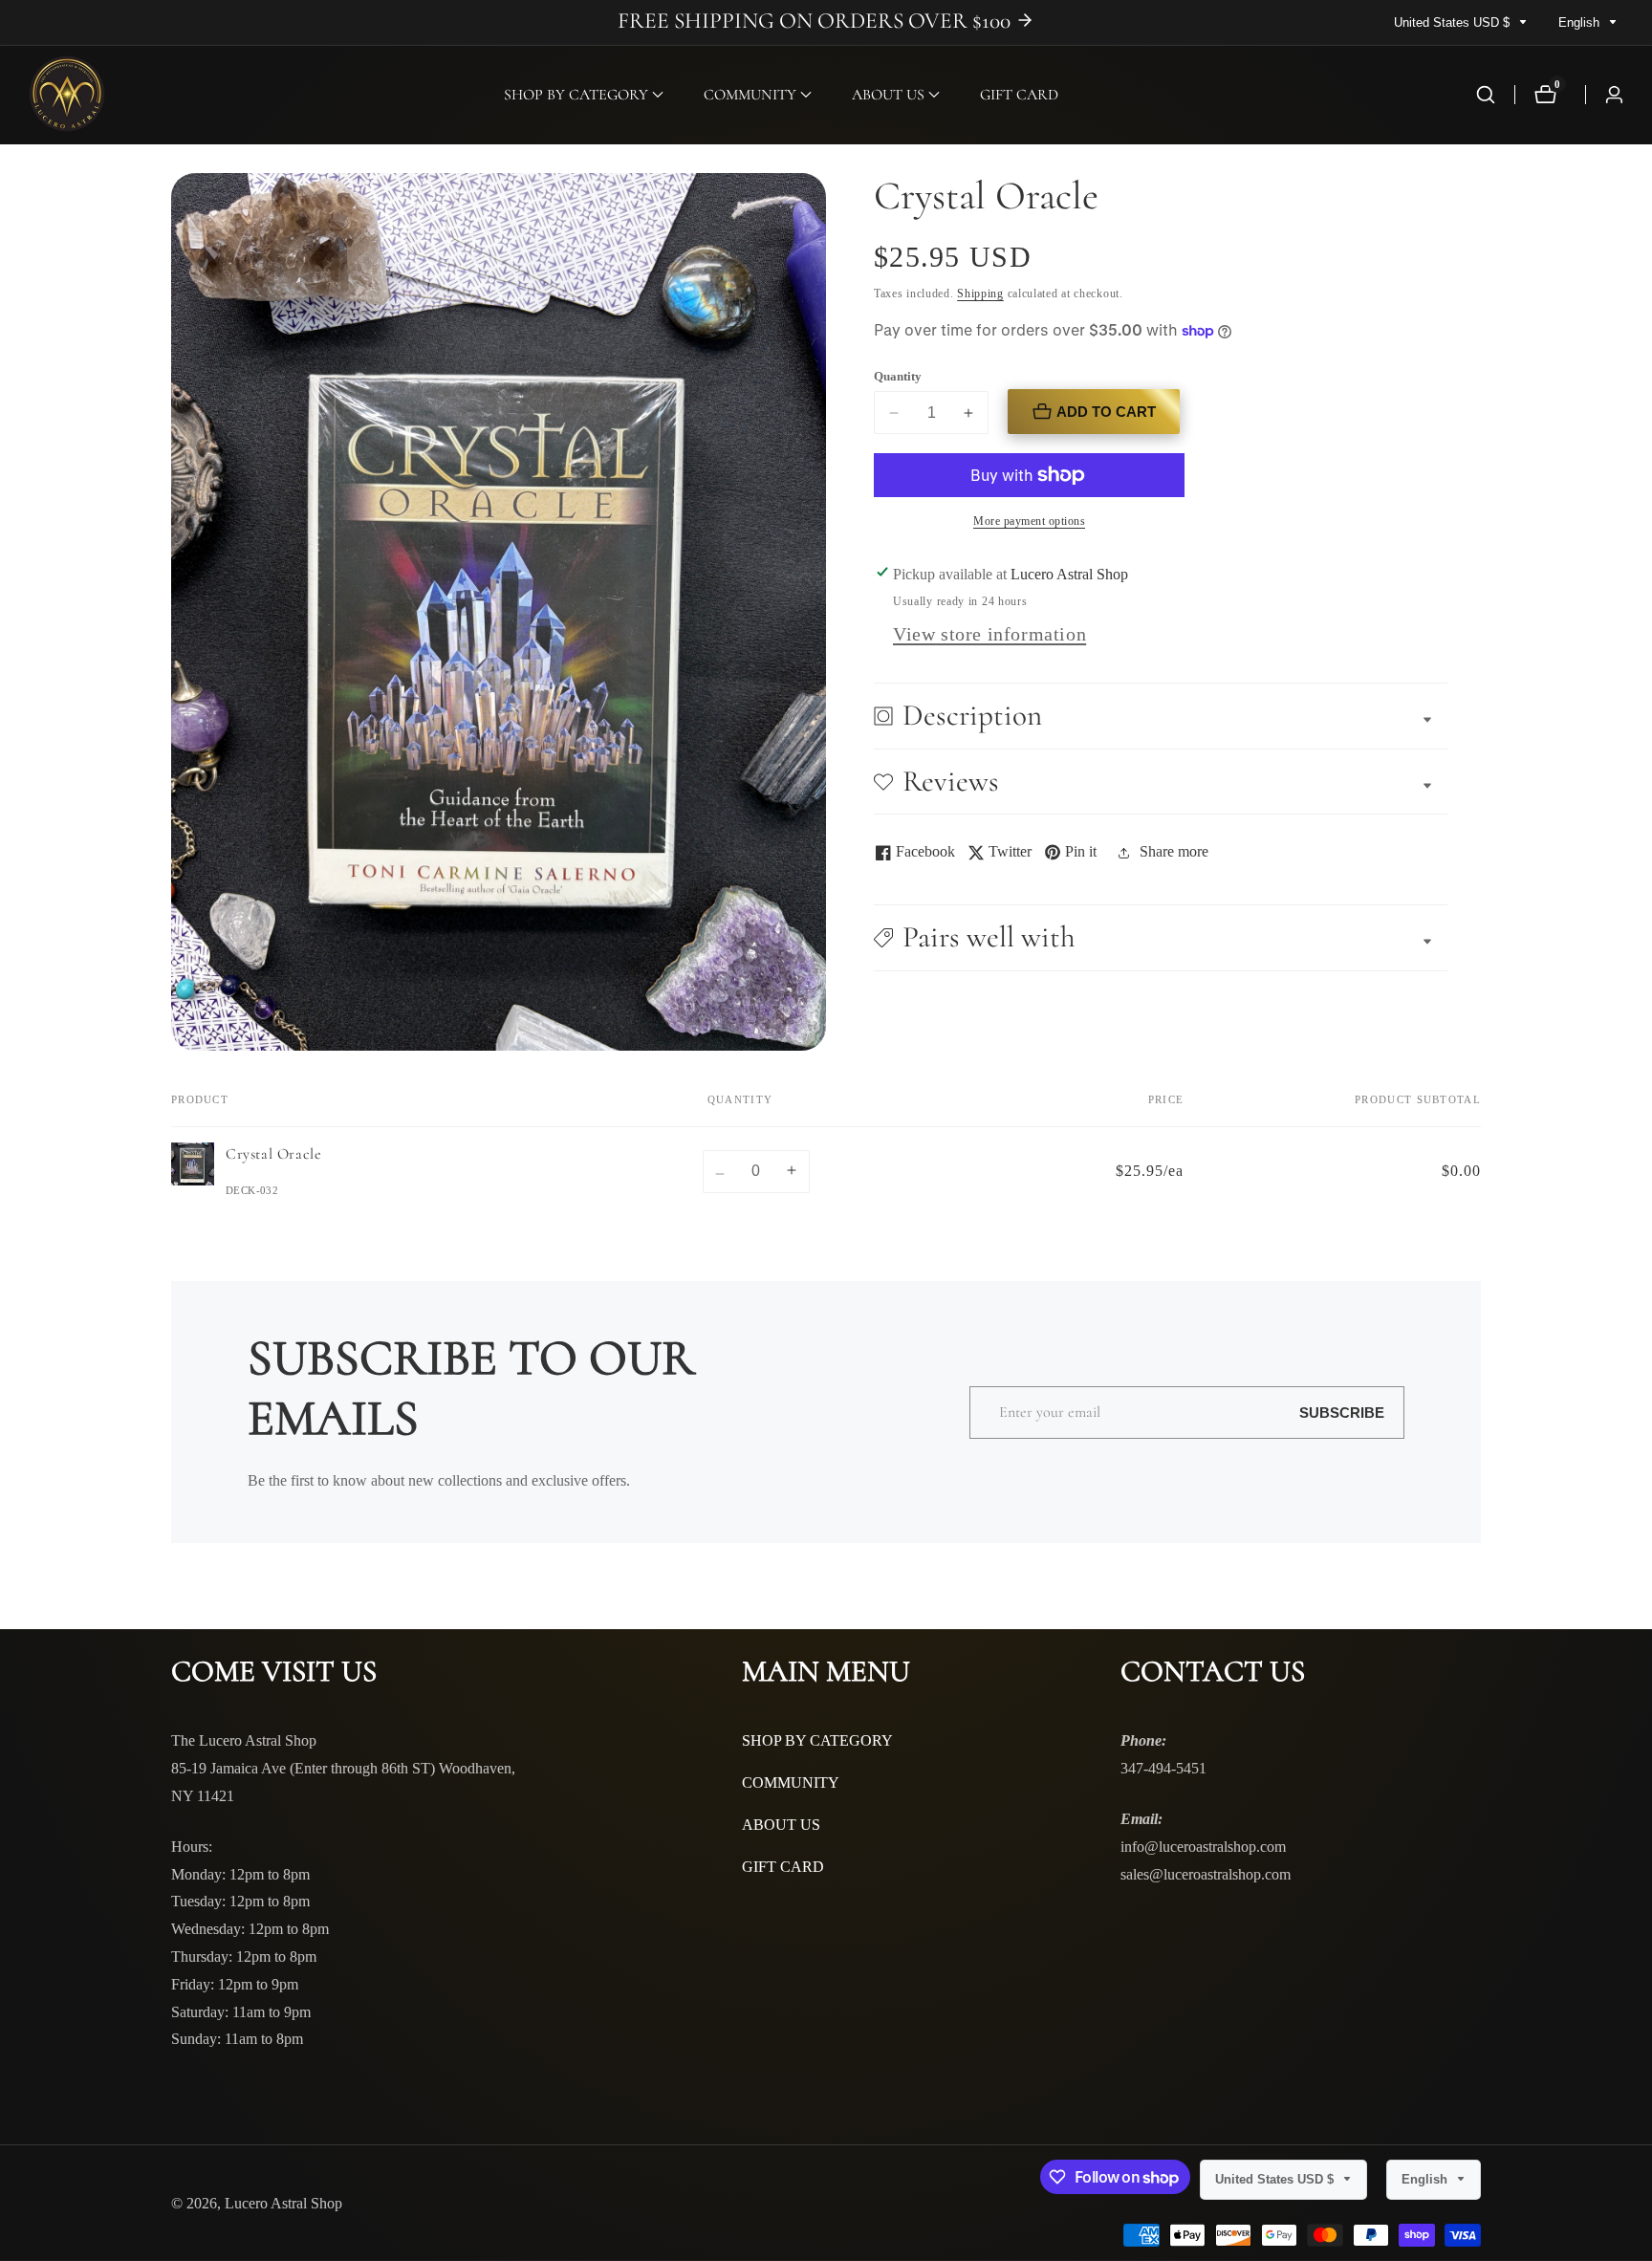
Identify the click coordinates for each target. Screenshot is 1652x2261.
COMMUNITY (791, 1783)
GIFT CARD (1019, 95)
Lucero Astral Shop (283, 2204)
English (1581, 22)
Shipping (980, 293)
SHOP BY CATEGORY (817, 1740)
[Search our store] (1486, 95)
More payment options (1029, 521)
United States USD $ (1454, 22)
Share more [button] (1174, 851)
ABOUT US (781, 1825)
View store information (989, 634)
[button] (576, 95)
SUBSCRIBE (1342, 1413)
